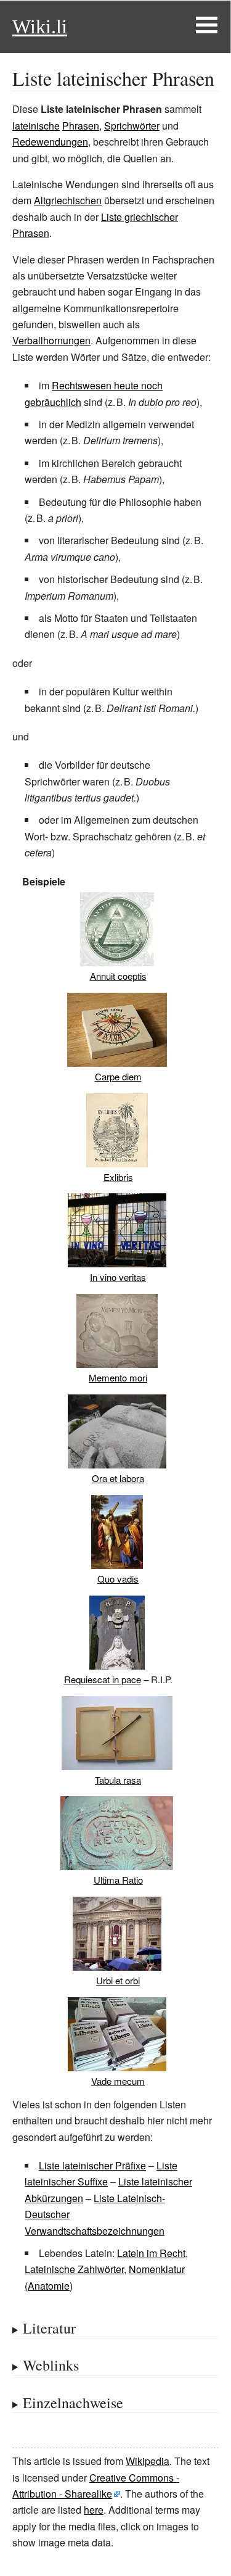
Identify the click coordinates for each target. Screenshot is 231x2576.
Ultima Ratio (118, 1880)
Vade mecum (118, 2081)
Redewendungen (50, 142)
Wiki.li (40, 27)
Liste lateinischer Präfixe (92, 2165)
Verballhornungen (51, 340)
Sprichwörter (132, 126)
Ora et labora (118, 1478)
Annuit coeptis (118, 976)
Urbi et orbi (118, 1980)
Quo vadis (118, 1579)
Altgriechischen (68, 200)
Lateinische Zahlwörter (74, 2269)
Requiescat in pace (103, 1679)
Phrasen (81, 126)
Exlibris (118, 1177)
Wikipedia (148, 2461)
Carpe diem (118, 1076)
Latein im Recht (151, 2253)
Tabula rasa (118, 1780)
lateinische (36, 126)
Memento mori (118, 1377)
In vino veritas (118, 1277)
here (94, 2510)
